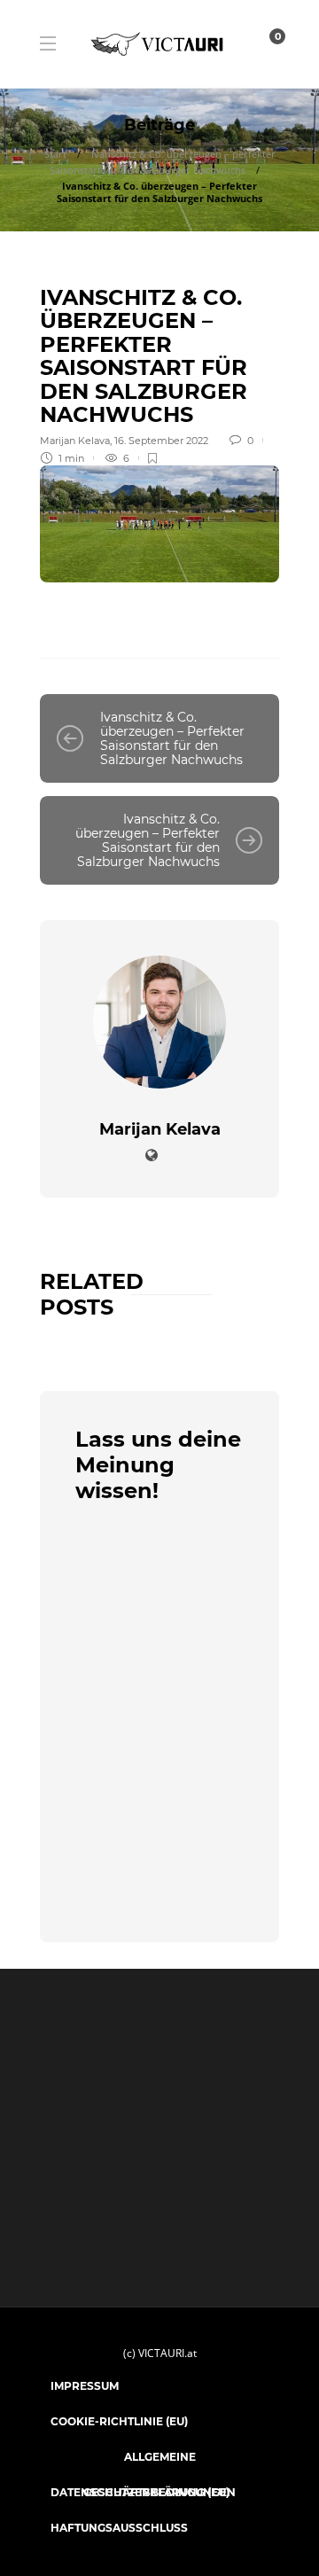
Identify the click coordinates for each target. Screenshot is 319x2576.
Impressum (85, 2386)
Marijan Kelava (75, 441)
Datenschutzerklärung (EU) (140, 2492)
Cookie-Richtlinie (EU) (119, 2421)
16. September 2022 (161, 441)
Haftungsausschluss (119, 2528)
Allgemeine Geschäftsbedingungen (159, 2463)
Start (55, 154)
